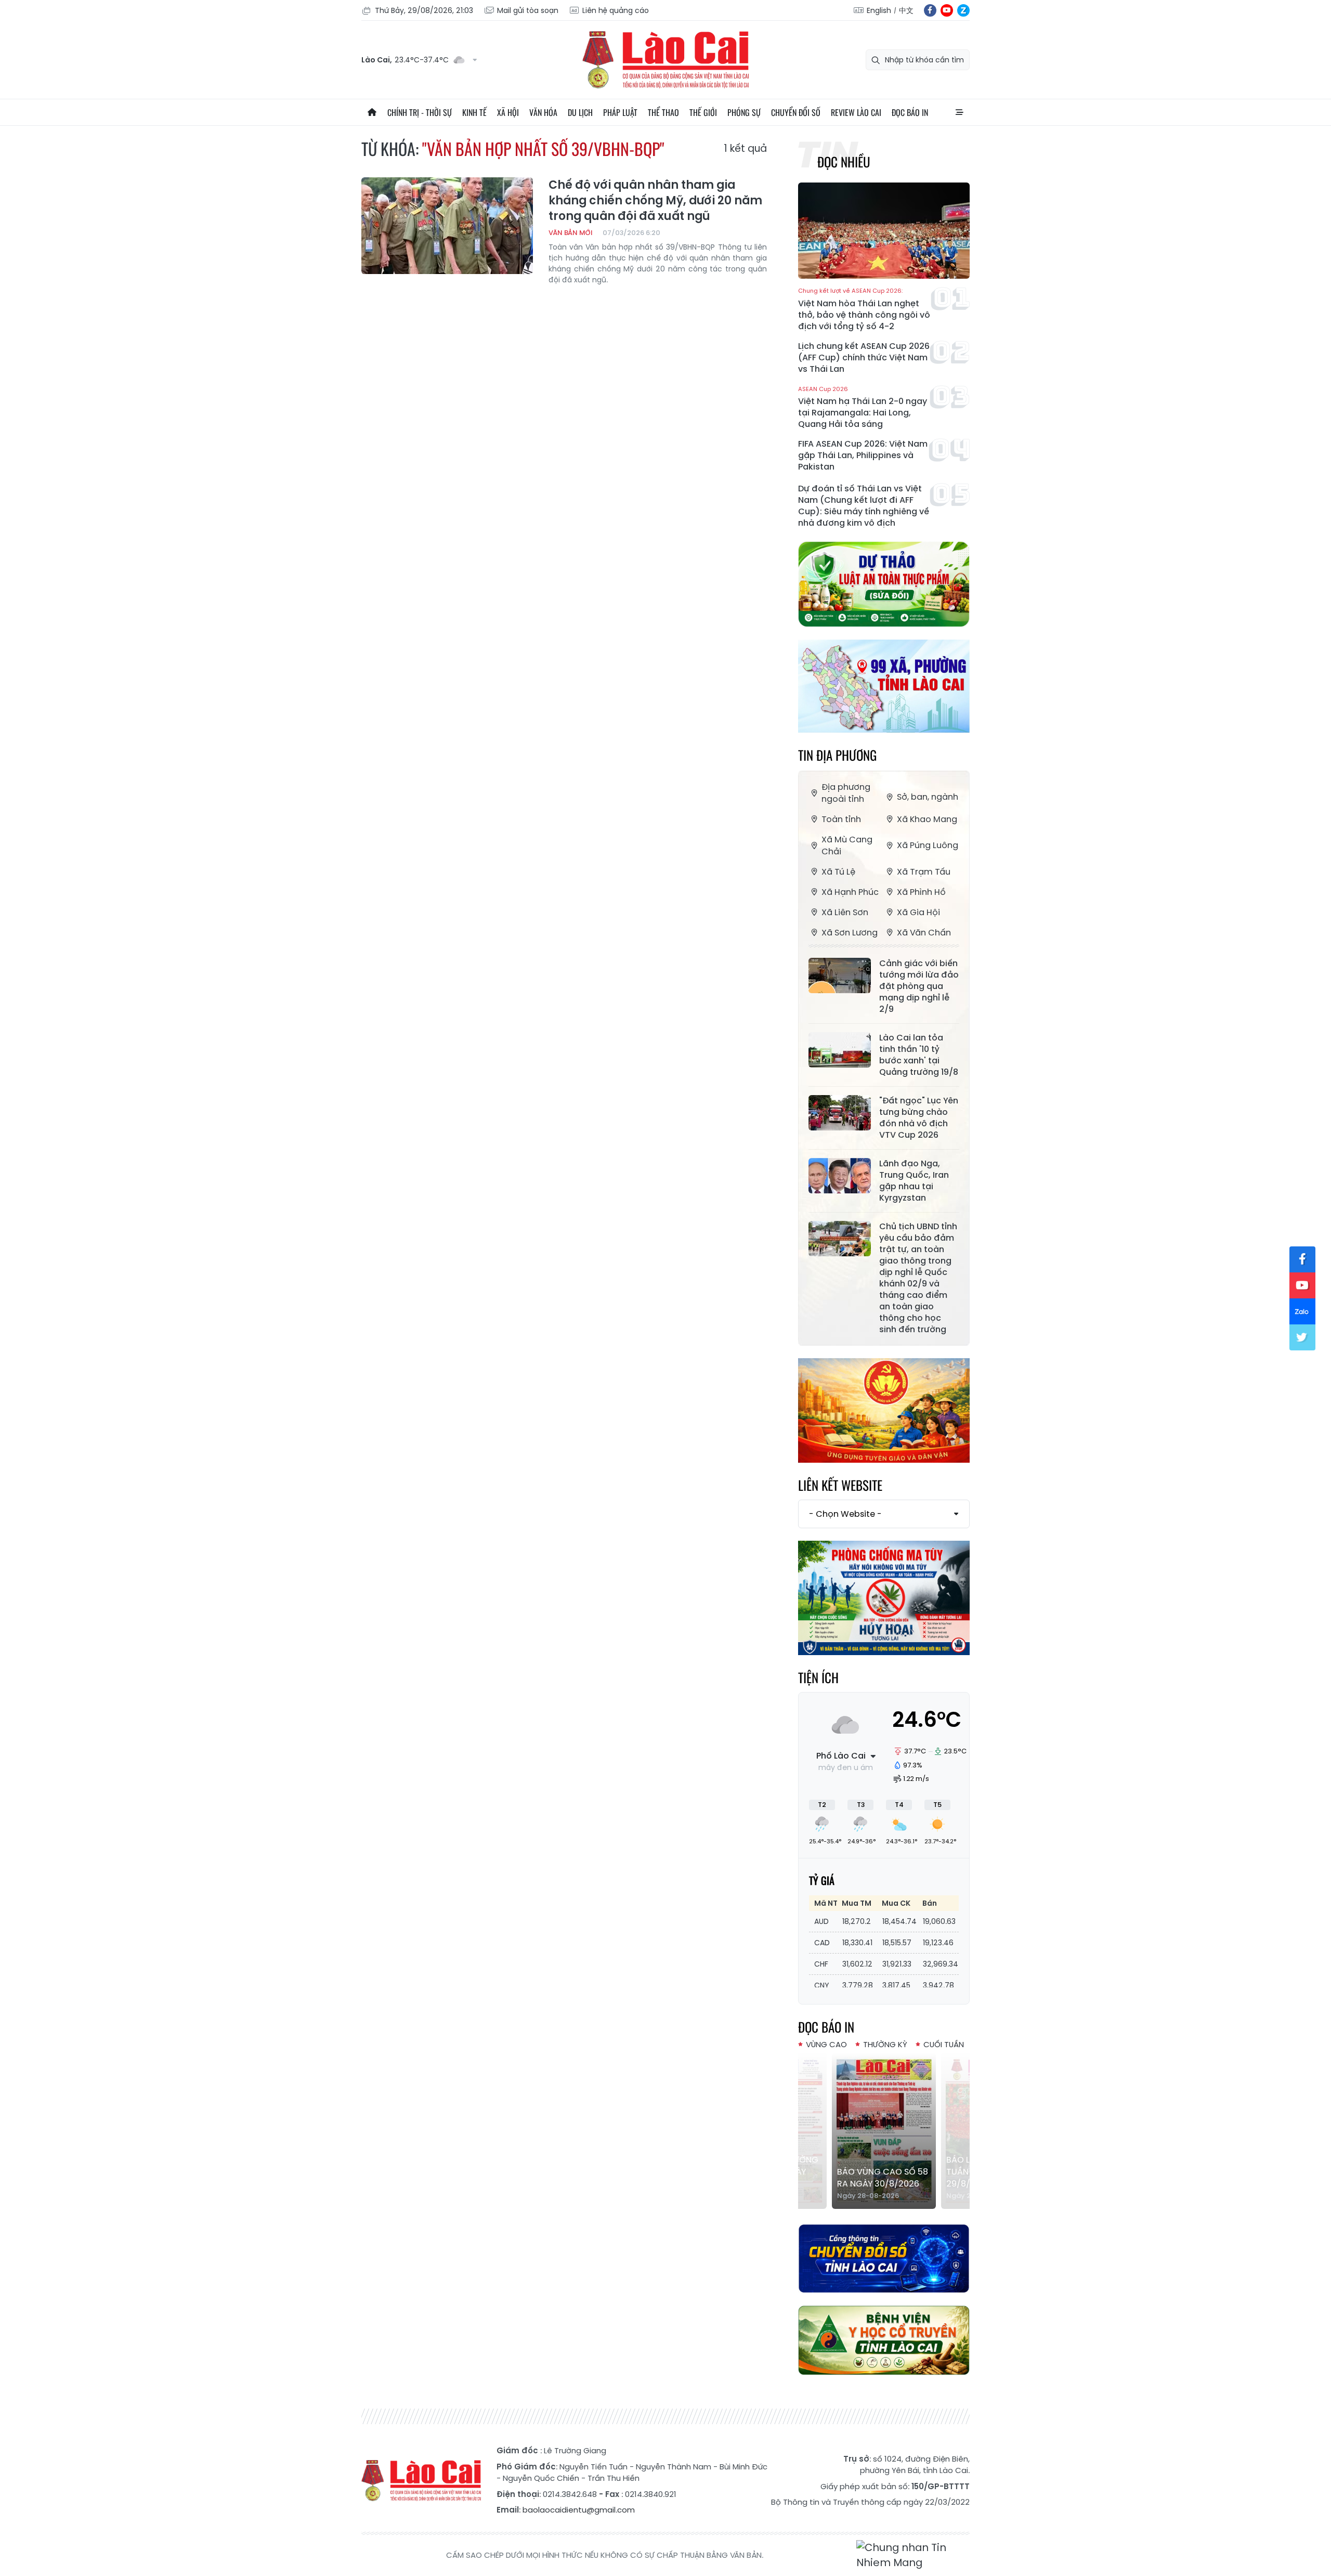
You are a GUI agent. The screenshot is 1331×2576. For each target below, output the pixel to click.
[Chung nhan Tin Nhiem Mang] (913, 2555)
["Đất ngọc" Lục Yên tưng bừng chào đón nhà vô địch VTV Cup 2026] (840, 1113)
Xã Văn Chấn (924, 933)
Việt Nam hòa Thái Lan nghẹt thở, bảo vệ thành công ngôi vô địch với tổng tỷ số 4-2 (864, 310)
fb (930, 10)
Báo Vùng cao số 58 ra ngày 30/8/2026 (883, 2178)
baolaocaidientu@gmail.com (579, 2510)
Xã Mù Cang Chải (847, 845)
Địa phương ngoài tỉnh (846, 793)
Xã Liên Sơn (845, 912)
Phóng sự (744, 112)
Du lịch (580, 112)
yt (947, 10)
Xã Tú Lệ (838, 872)
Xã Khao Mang (927, 819)
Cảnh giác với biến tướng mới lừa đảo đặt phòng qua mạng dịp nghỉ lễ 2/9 (919, 986)
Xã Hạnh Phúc (850, 892)
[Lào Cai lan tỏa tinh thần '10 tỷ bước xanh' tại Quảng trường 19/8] (840, 1050)
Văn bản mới (570, 233)
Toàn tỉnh (841, 819)
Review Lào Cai (856, 112)
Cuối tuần (944, 2044)
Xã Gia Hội (918, 912)
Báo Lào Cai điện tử (665, 60)
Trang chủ (372, 112)
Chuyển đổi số (796, 112)
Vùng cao (826, 2044)
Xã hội (508, 112)
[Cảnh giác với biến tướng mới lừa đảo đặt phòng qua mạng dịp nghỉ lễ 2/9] (840, 975)
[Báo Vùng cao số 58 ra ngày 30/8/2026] (884, 2131)
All (959, 112)
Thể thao (663, 112)
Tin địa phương (837, 755)
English (879, 10)
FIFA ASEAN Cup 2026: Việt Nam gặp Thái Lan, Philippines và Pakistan (863, 456)
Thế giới (703, 112)
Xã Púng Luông (928, 845)
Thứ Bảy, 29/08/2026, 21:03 (424, 10)
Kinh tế (474, 112)
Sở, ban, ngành (928, 797)
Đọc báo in (910, 112)
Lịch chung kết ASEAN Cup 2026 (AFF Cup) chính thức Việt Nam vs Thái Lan (864, 358)
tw (1302, 1337)
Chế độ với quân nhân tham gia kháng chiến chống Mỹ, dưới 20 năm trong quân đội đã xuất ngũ (655, 201)
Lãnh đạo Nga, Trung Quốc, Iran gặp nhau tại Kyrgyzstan (914, 1181)
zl (963, 10)
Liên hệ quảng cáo (616, 10)
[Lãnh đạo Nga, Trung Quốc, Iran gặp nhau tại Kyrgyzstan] (840, 1176)
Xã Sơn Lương (850, 933)
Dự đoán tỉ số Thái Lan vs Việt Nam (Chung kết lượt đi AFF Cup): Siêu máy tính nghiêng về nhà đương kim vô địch (864, 506)
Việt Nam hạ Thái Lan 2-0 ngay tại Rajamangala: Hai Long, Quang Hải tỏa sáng (863, 408)
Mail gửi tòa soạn (528, 10)
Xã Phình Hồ (921, 892)
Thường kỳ (885, 2044)
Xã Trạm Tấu (924, 872)
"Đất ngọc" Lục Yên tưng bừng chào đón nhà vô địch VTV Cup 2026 (919, 1118)
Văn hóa (543, 112)
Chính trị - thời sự (420, 112)
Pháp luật (620, 112)
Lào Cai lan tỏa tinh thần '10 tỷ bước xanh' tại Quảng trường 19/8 (919, 1055)
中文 (906, 10)
